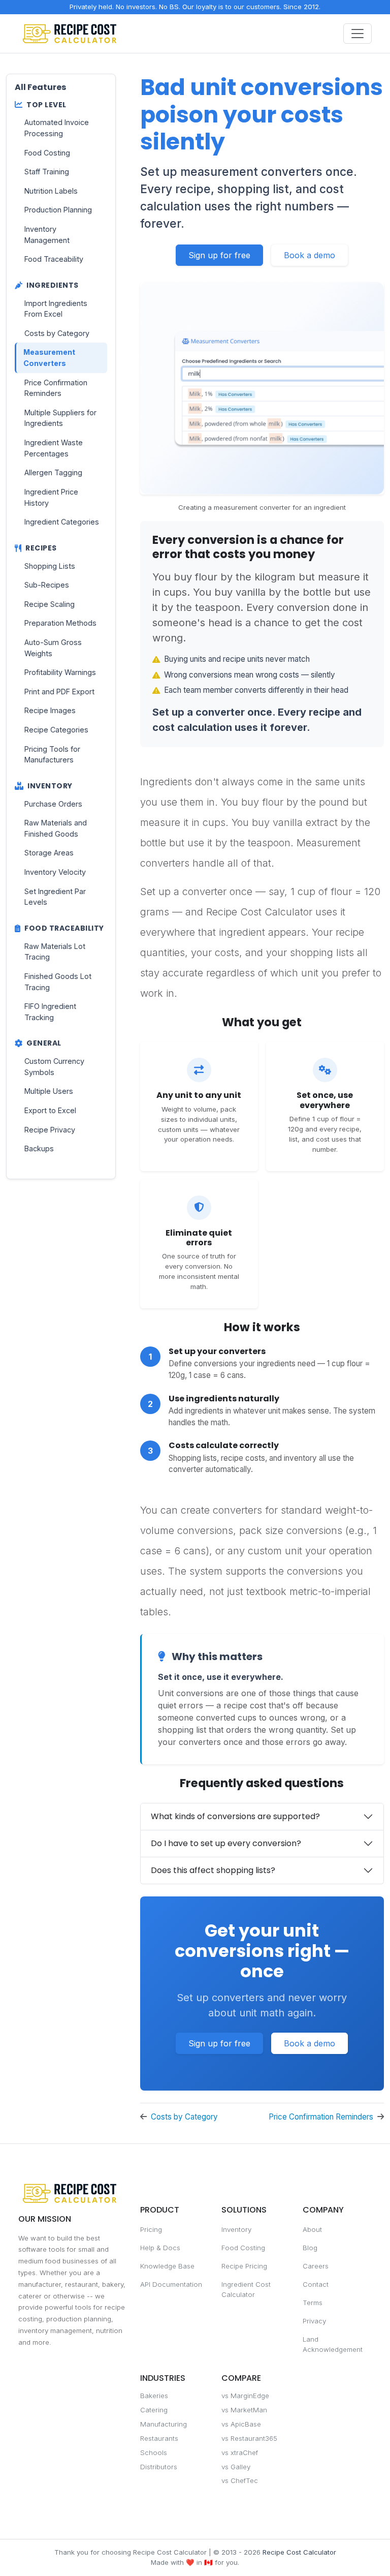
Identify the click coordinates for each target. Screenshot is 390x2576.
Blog (310, 2248)
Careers (316, 2266)
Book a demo (310, 255)
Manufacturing (164, 2424)
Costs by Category (184, 2117)
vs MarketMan (244, 2410)
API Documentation (171, 2284)
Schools (154, 2452)
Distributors (159, 2467)
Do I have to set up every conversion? (226, 1843)
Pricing (151, 2229)
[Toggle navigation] (357, 34)
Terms (313, 2303)
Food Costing (243, 2248)
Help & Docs (160, 2248)
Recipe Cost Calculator (299, 2552)
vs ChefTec (240, 2480)
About (312, 2229)
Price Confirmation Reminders (321, 2117)
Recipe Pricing (244, 2266)
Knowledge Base (167, 2266)
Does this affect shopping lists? (213, 1870)
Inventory (236, 2229)
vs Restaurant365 (249, 2438)
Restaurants (159, 2438)
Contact (316, 2284)
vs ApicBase (241, 2424)
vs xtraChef (240, 2452)
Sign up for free (219, 255)
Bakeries (154, 2396)
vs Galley (236, 2467)
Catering (154, 2410)
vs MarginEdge (245, 2396)
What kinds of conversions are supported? (235, 1816)
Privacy (314, 2321)
